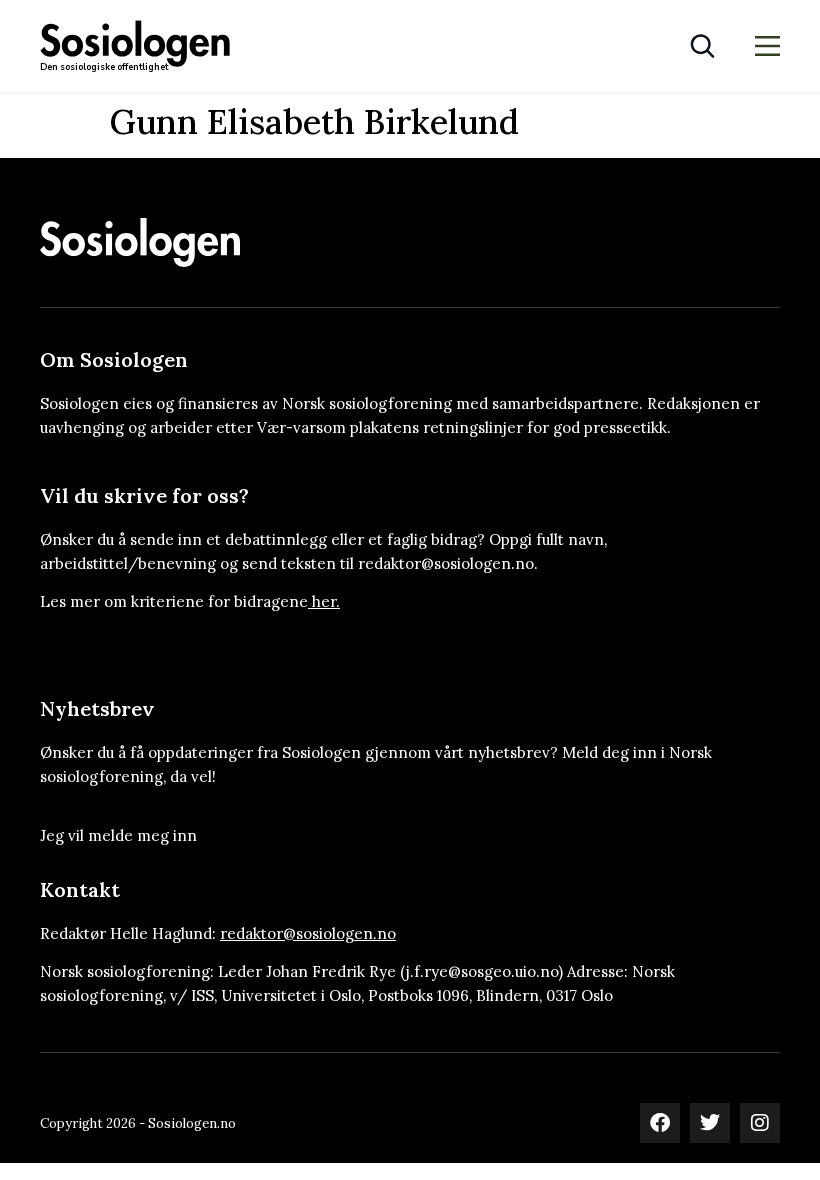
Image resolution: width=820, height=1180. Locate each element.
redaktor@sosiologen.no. (448, 563)
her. (326, 601)
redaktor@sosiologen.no (308, 933)
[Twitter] (710, 1123)
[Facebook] (660, 1123)
